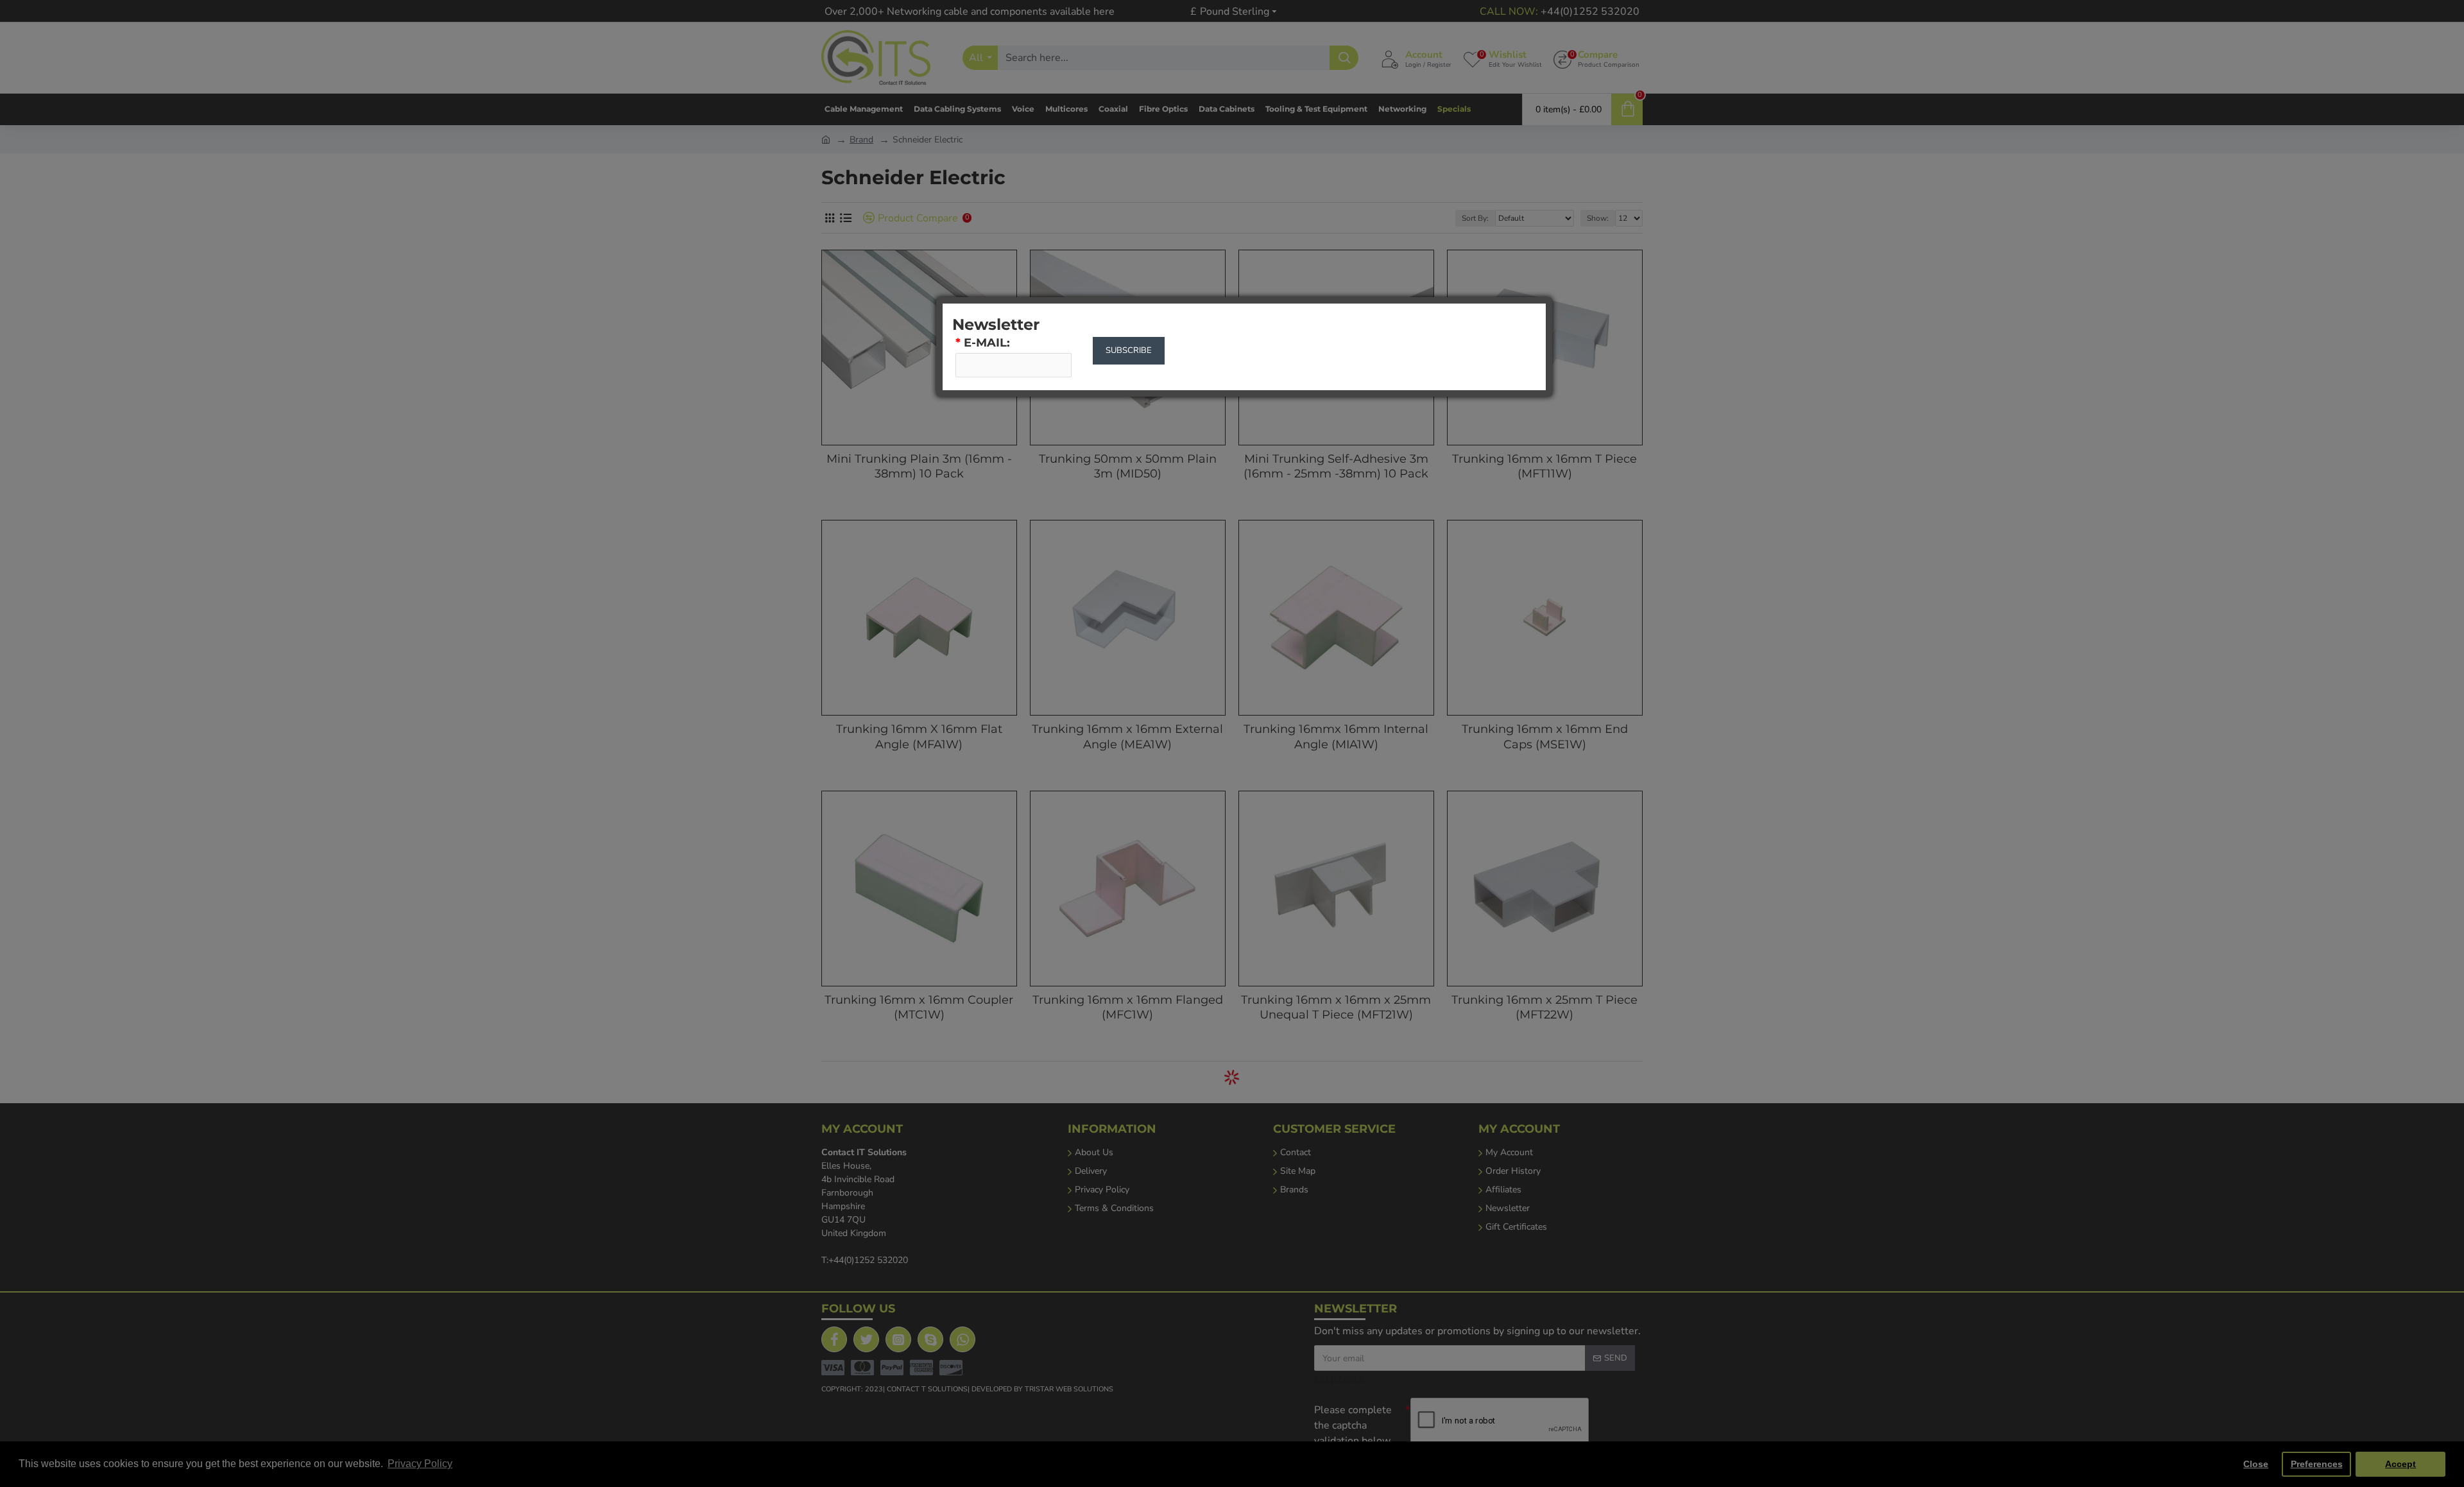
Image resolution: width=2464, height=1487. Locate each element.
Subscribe (1129, 350)
